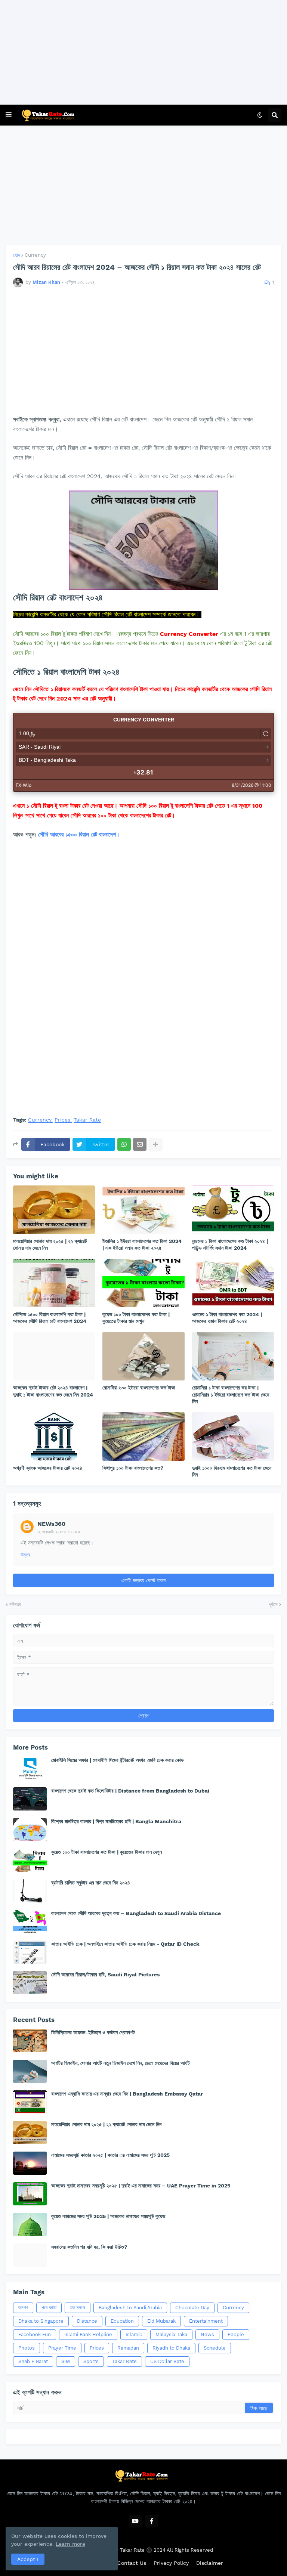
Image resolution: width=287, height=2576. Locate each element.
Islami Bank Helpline (88, 2334)
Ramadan (128, 2348)
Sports (91, 2361)
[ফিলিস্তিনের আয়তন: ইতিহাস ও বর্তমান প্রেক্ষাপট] (30, 2041)
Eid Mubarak (161, 2321)
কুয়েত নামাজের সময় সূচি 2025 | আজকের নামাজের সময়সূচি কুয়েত (108, 2216)
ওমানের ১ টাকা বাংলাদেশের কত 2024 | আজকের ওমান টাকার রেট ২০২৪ (227, 1318)
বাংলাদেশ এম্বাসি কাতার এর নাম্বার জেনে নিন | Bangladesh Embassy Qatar (127, 2094)
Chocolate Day (192, 2308)
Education (122, 2321)
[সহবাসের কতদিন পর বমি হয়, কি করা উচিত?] (30, 2255)
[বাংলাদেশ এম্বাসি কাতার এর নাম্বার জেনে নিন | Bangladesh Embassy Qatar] (30, 2102)
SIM (66, 2361)
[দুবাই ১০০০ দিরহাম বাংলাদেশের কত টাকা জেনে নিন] (233, 1437)
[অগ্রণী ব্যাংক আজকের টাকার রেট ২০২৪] (54, 1437)
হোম (17, 255)
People (236, 2334)
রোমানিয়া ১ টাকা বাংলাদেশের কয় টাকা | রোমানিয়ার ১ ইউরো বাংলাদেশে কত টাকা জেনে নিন (231, 1394)
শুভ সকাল (78, 2308)
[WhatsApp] (124, 1144)
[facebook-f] (152, 2521)
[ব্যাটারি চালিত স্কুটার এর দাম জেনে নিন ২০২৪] (30, 1891)
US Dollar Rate (167, 2361)
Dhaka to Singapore (41, 2321)
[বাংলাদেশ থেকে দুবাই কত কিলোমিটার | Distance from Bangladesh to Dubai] (30, 1799)
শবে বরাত (49, 2308)
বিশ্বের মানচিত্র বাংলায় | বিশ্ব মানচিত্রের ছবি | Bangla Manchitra (116, 1821)
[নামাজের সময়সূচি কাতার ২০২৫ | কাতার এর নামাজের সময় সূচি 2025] (30, 2163)
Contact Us (132, 2563)
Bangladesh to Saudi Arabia (130, 2308)
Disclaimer (210, 2563)
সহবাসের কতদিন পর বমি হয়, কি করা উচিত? (89, 2247)
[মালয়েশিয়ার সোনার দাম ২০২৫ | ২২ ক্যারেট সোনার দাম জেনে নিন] (54, 1210)
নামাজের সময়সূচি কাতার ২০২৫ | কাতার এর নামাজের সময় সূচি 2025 (110, 2155)
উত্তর (25, 1555)
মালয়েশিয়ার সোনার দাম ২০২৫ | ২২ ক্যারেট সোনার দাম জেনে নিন (50, 1244)
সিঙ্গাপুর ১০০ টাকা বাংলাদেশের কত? (133, 1468)
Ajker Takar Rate (126, 2550)
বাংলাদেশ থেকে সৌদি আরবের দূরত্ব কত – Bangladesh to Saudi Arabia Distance (136, 1913)
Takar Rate (87, 1120)
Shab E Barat (33, 2361)
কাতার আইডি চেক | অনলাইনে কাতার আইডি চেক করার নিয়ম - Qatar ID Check (125, 1944)
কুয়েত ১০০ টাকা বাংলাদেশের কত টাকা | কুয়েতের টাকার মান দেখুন (136, 1318)
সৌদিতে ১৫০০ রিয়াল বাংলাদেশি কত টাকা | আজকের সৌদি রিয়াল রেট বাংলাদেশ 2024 (50, 1318)
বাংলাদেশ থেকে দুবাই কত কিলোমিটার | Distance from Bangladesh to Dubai (130, 1791)
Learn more (70, 2544)
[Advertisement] (141, 52)
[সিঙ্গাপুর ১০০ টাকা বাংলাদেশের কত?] (143, 1437)
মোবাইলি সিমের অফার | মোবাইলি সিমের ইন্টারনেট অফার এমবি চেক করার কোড (118, 1760)
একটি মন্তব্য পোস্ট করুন (143, 1580)
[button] (9, 115)
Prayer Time (62, 2348)
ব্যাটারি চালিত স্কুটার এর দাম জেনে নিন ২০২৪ (91, 1883)
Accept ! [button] (28, 2559)
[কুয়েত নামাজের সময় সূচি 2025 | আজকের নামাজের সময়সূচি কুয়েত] (30, 2224)
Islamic (134, 2334)
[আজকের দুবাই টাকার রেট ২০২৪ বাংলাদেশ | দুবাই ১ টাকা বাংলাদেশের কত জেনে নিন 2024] (54, 1356)
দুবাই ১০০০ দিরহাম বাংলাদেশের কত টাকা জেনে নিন (232, 1471)
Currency (35, 255)
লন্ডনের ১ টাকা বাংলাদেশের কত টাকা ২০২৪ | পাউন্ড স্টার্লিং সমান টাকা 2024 (230, 1244)
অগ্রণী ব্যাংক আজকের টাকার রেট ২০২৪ (48, 1468)
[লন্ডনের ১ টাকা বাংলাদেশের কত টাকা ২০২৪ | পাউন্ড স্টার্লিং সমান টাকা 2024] (233, 1210)
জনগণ (23, 2308)
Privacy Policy (171, 2563)
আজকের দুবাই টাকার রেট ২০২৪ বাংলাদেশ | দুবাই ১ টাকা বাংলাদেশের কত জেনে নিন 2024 (53, 1391)
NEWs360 (51, 1524)
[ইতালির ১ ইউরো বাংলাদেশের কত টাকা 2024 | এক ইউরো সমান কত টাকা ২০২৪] (143, 1210)
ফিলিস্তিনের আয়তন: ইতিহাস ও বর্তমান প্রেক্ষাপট (93, 2032)
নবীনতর (15, 1604)
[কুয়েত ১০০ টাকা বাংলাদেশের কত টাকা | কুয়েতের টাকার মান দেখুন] (143, 1283)
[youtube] (135, 2521)
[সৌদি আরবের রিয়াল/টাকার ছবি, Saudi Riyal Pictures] (30, 1983)
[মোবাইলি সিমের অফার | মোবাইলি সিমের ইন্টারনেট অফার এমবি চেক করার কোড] (30, 1768)
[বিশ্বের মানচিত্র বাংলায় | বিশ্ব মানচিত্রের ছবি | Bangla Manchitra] (30, 1830)
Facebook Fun (35, 2334)
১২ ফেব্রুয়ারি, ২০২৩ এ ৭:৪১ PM (59, 1532)
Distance (87, 2321)
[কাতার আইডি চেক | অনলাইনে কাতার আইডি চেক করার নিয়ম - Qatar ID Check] (30, 1952)
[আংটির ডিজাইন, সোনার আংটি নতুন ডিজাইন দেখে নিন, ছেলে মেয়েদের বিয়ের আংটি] (30, 2071)
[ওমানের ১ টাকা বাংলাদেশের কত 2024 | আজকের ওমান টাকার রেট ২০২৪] (233, 1283)
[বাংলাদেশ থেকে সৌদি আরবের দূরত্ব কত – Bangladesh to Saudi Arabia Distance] (30, 1921)
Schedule (215, 2348)
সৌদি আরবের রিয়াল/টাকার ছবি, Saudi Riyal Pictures (105, 1974)
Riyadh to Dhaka (171, 2348)
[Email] (140, 1144)
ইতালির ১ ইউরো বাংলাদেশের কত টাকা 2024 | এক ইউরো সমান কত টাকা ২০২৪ (142, 1244)
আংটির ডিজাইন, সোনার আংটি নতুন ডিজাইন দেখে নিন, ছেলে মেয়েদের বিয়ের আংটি (121, 2063)
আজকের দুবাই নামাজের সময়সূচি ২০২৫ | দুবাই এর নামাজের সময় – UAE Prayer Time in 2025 (141, 2186)
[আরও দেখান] (155, 1144)
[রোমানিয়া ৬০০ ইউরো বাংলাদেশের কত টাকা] (143, 1356)
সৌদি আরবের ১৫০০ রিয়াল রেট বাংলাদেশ (77, 834)
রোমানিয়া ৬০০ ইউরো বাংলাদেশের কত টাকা (139, 1388)
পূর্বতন (273, 1604)
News (207, 2334)
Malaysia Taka (171, 2334)
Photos (27, 2348)
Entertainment (206, 2321)
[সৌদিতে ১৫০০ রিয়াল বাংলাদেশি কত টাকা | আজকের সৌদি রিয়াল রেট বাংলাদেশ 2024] (54, 1283)
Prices (62, 1120)
